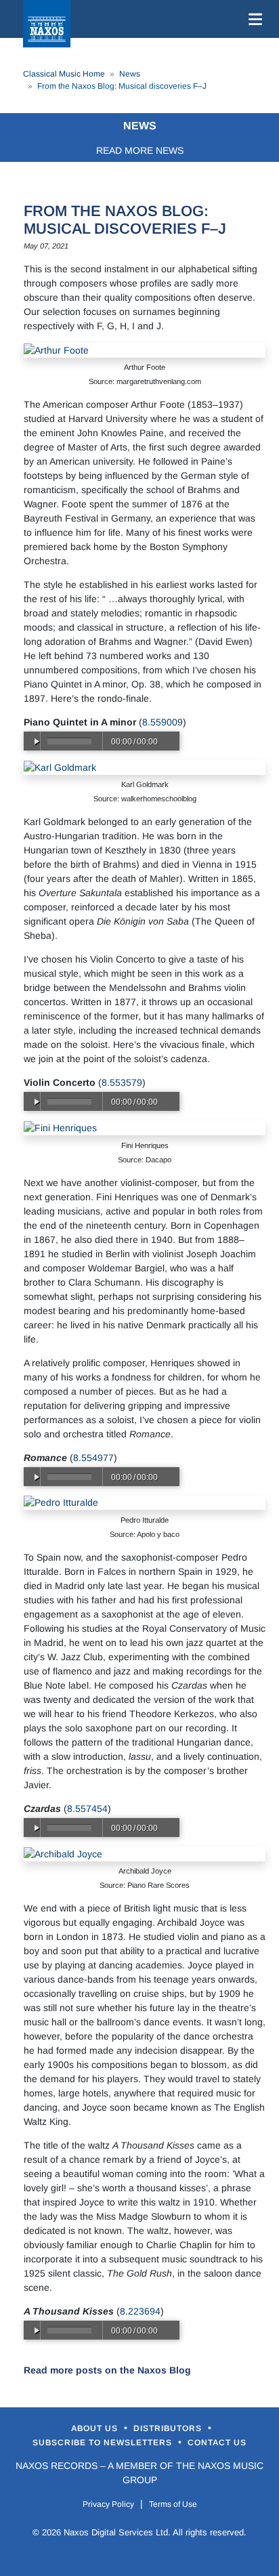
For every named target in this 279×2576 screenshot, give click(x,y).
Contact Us (217, 2443)
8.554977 (93, 1458)
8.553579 (122, 1082)
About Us (96, 2428)
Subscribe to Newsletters (104, 2443)
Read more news (140, 150)
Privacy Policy (108, 2504)
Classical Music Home (64, 74)
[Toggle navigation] (253, 19)
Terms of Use (173, 2504)
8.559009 (163, 722)
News (130, 74)
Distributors (169, 2428)
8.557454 (87, 1809)
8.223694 (140, 2311)
